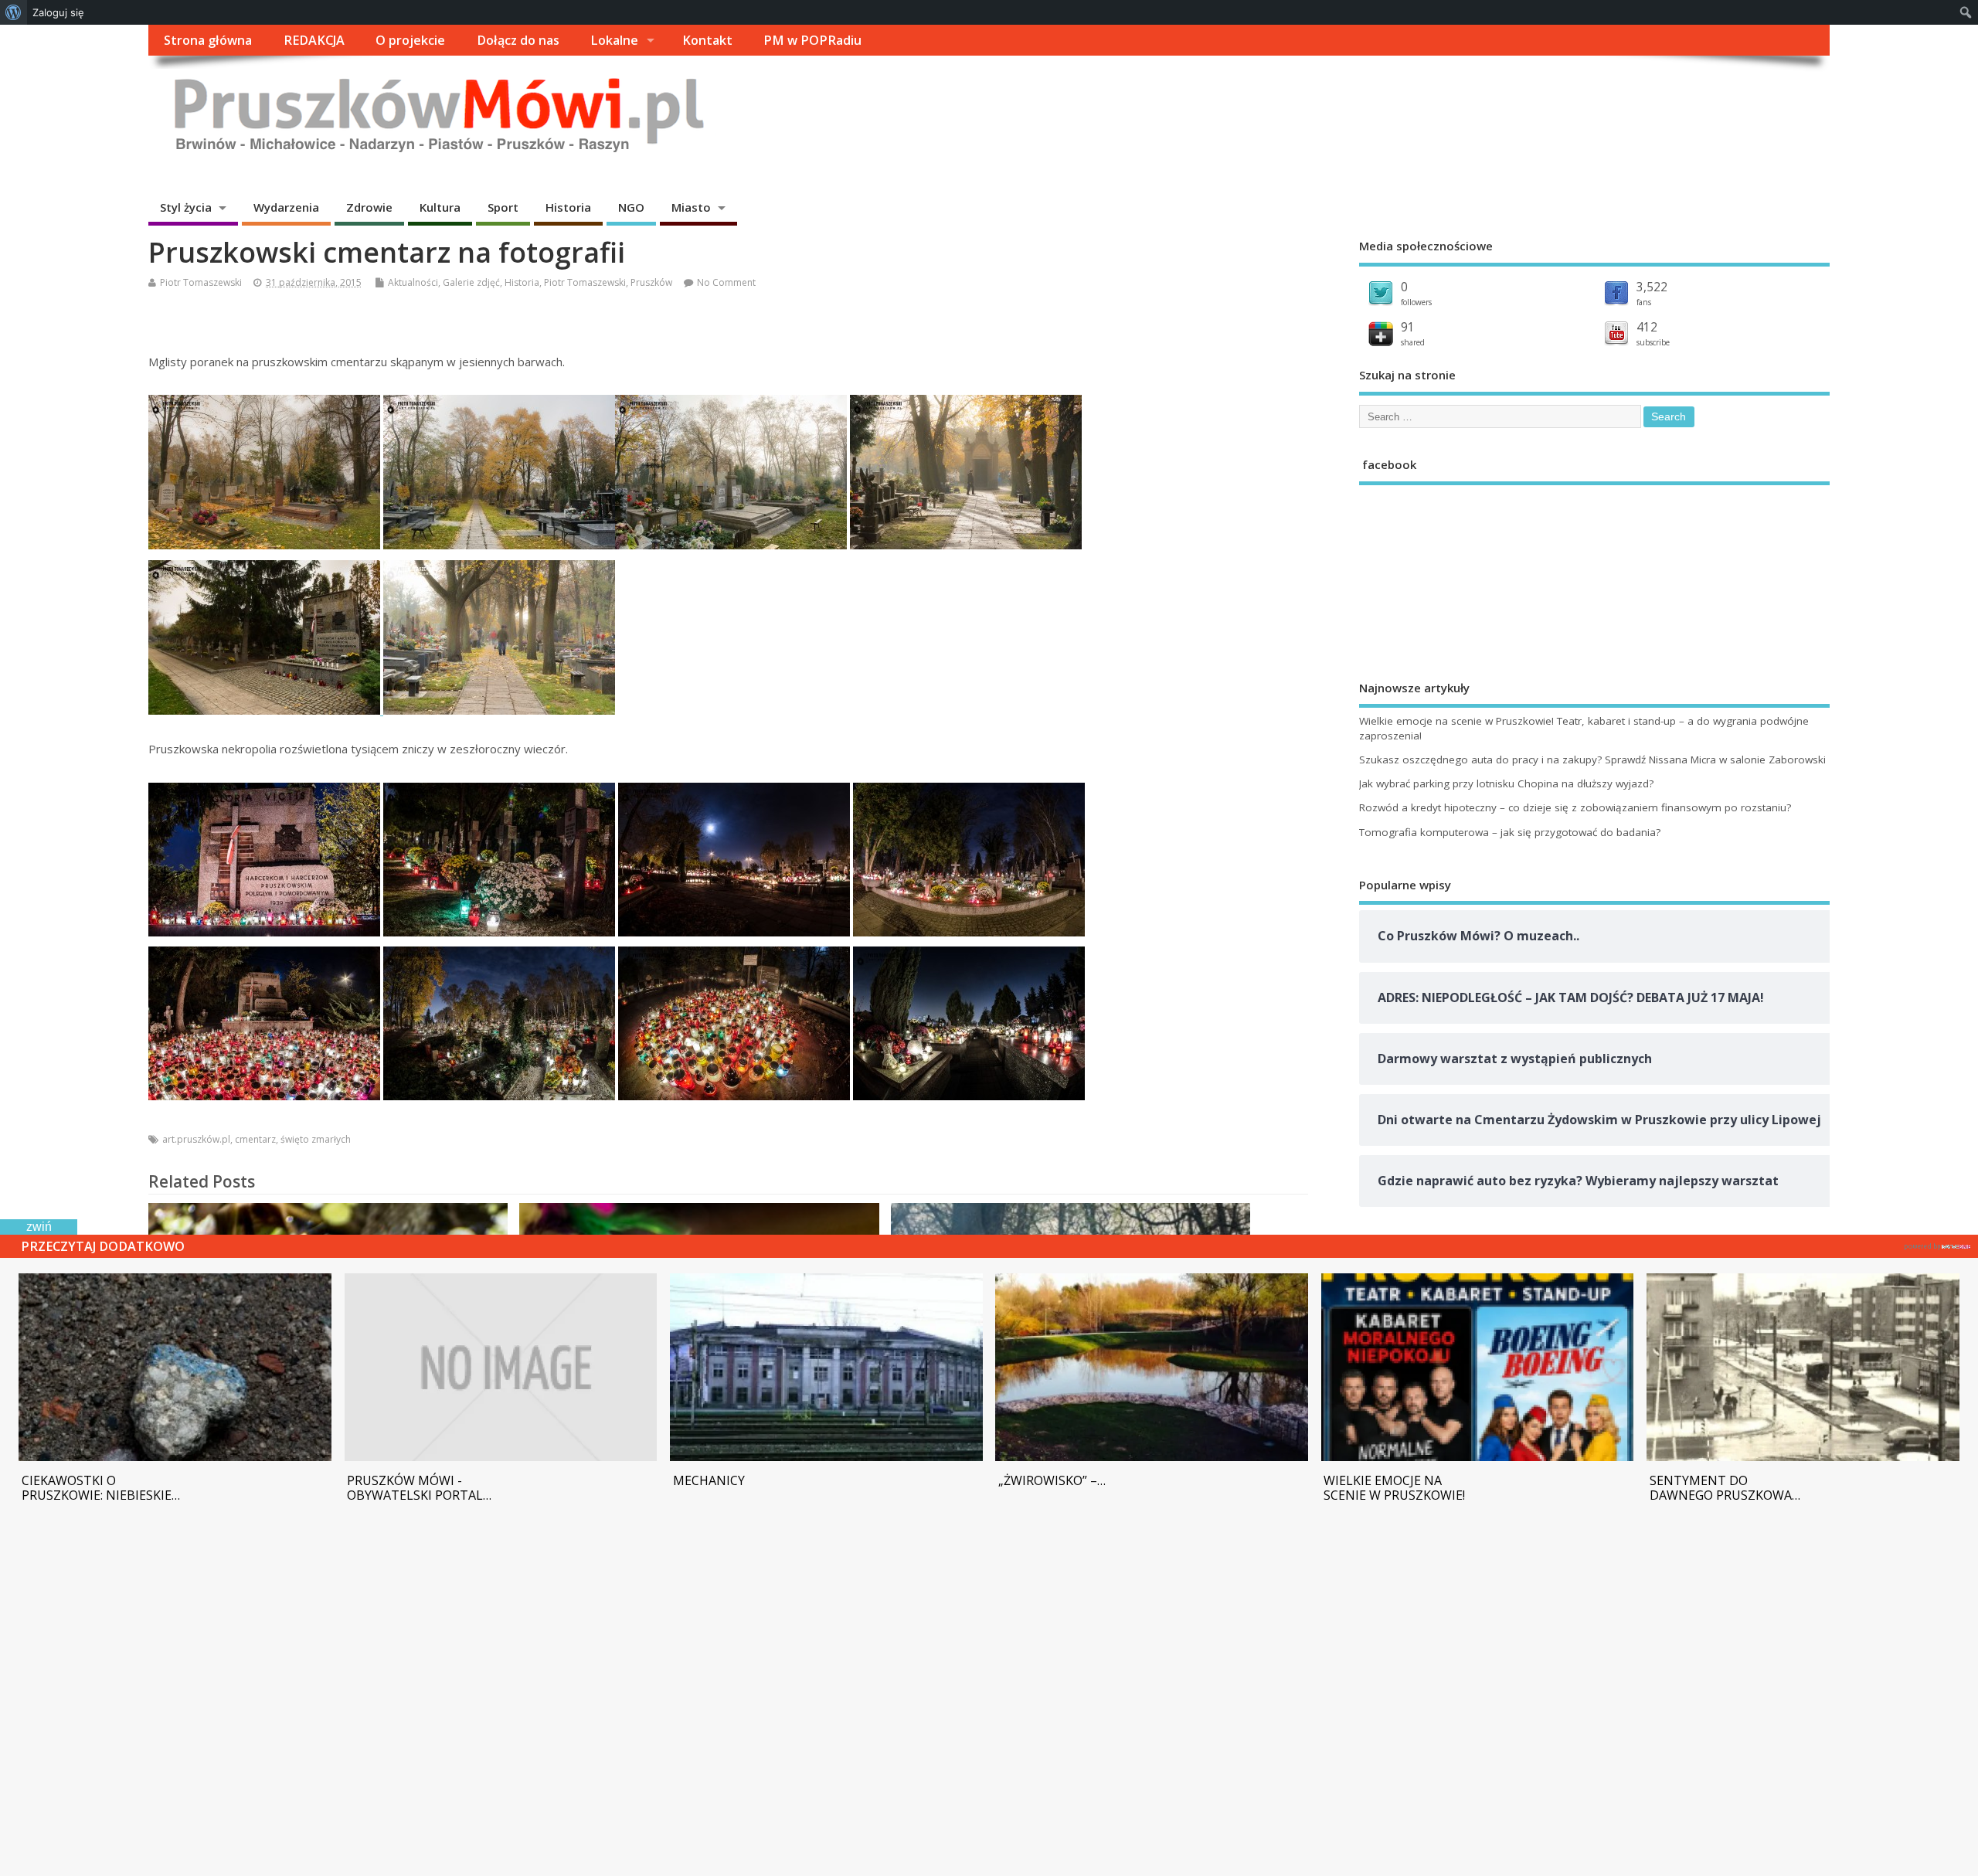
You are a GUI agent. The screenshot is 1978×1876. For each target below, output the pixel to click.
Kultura (440, 207)
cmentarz (255, 1139)
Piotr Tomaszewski (201, 282)
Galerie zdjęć (471, 282)
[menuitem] (14, 12)
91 (1408, 327)
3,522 (1652, 287)
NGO (631, 207)
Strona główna (208, 40)
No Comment (726, 282)
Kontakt (707, 40)
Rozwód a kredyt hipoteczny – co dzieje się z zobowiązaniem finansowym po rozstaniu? (1575, 807)
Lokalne (614, 40)
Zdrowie (369, 207)
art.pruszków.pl (196, 1139)
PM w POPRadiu (812, 40)
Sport (503, 207)
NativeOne (1937, 1244)
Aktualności (413, 282)
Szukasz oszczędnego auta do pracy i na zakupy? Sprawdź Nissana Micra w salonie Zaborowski (1592, 760)
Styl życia (186, 207)
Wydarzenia (286, 207)
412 (1647, 327)
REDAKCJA (314, 40)
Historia (568, 207)
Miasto (691, 207)
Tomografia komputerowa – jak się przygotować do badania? (1510, 832)
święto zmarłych (316, 1139)
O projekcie (410, 40)
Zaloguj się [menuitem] (58, 12)
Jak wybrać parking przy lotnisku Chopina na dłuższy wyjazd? (1506, 783)
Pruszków (651, 282)
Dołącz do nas (518, 40)
